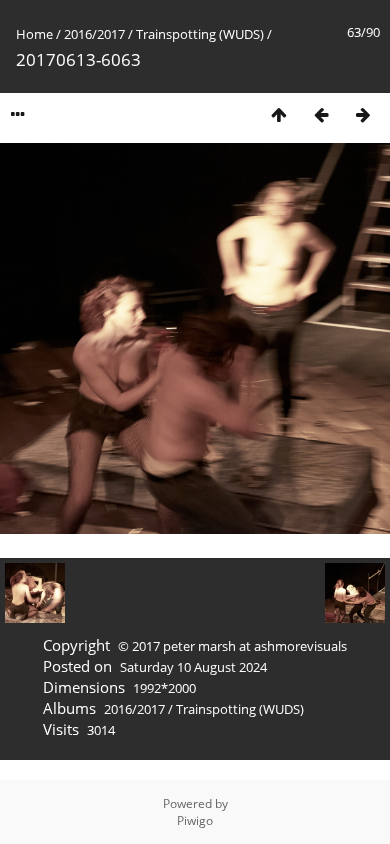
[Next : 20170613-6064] (363, 114)
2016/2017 (94, 34)
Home (34, 34)
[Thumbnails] (279, 114)
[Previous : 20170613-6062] (321, 114)
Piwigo (195, 820)
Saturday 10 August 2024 (193, 667)
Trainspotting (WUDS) (200, 34)
